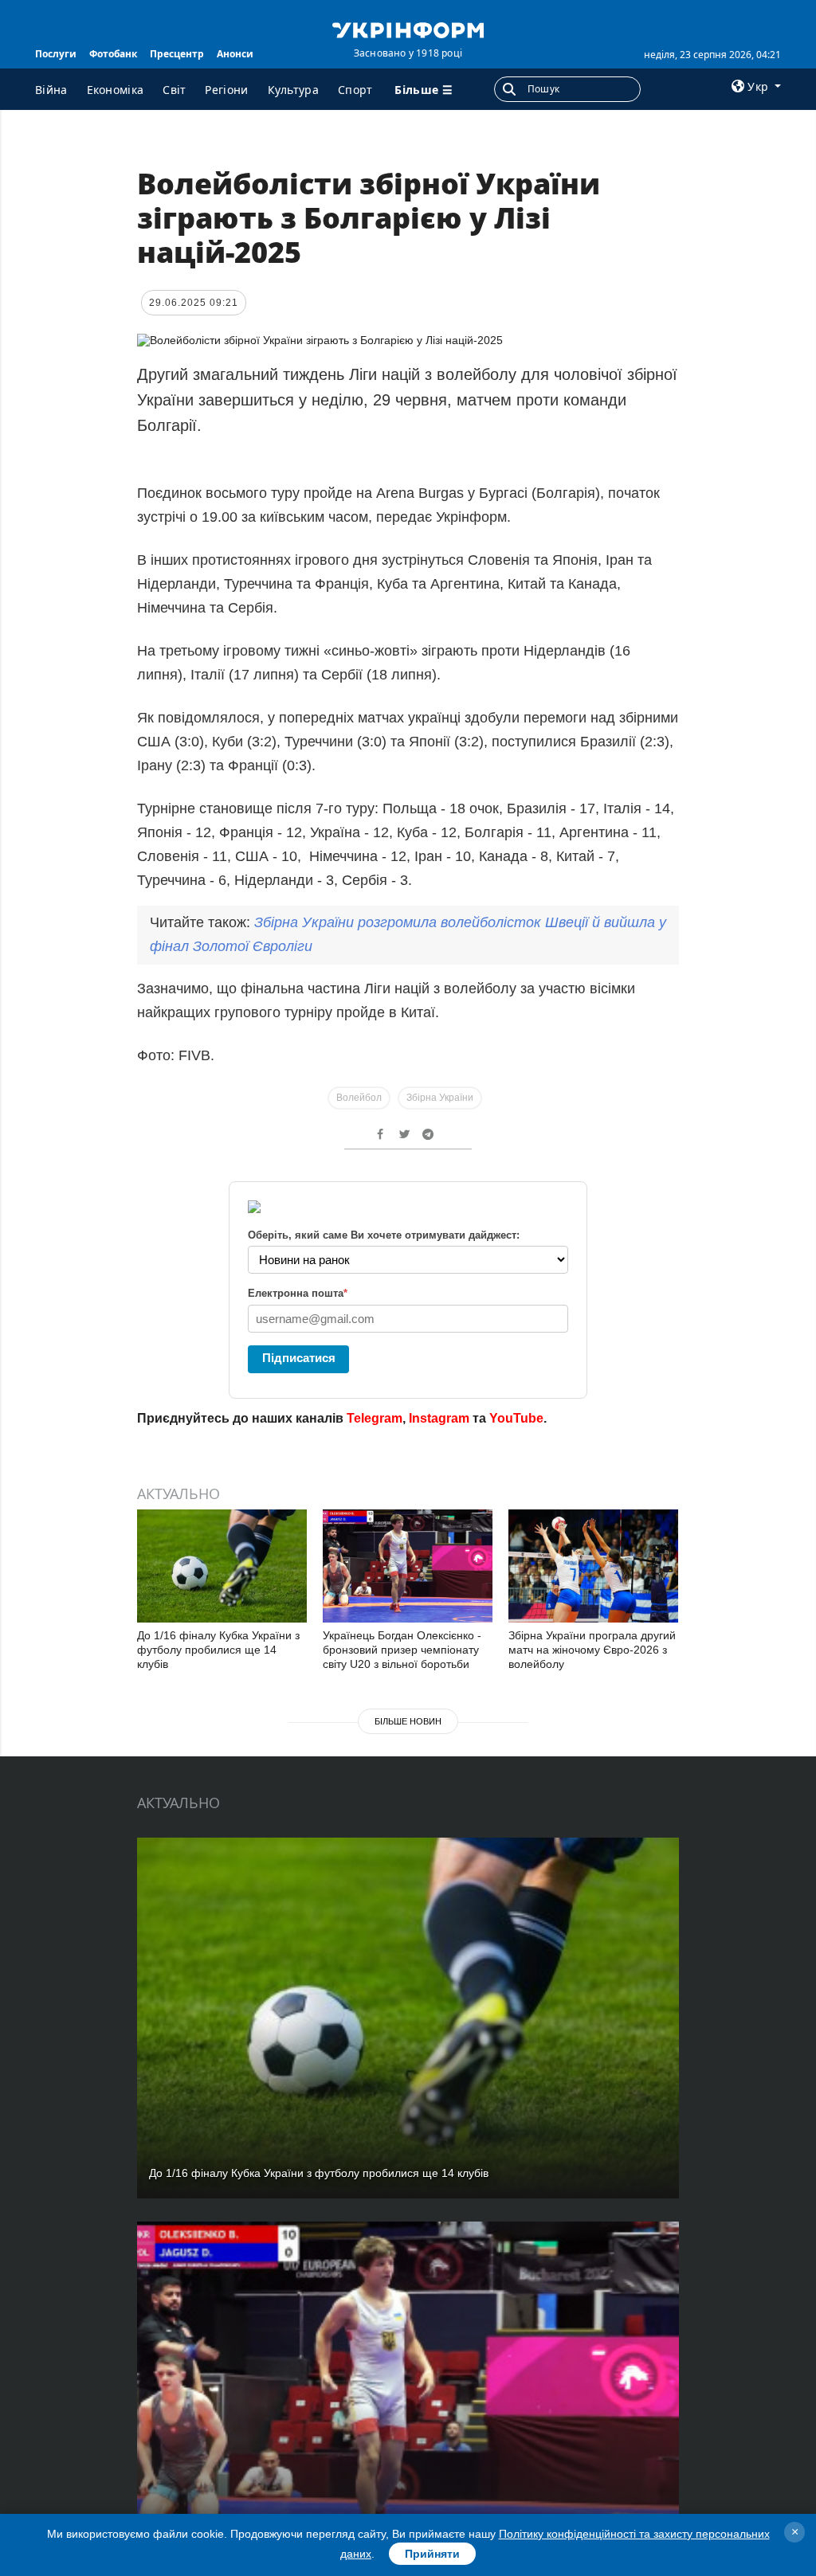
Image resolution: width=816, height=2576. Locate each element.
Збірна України (440, 1098)
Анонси (235, 54)
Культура (293, 90)
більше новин (408, 1721)
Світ (174, 90)
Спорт (355, 90)
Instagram (439, 1418)
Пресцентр (177, 54)
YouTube (516, 1418)
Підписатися (299, 1358)
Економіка (116, 90)
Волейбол (359, 1098)
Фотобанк (113, 54)
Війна (51, 90)
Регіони (226, 90)
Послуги (56, 54)
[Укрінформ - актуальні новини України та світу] (408, 29)
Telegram (375, 1418)
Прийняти (432, 2554)
